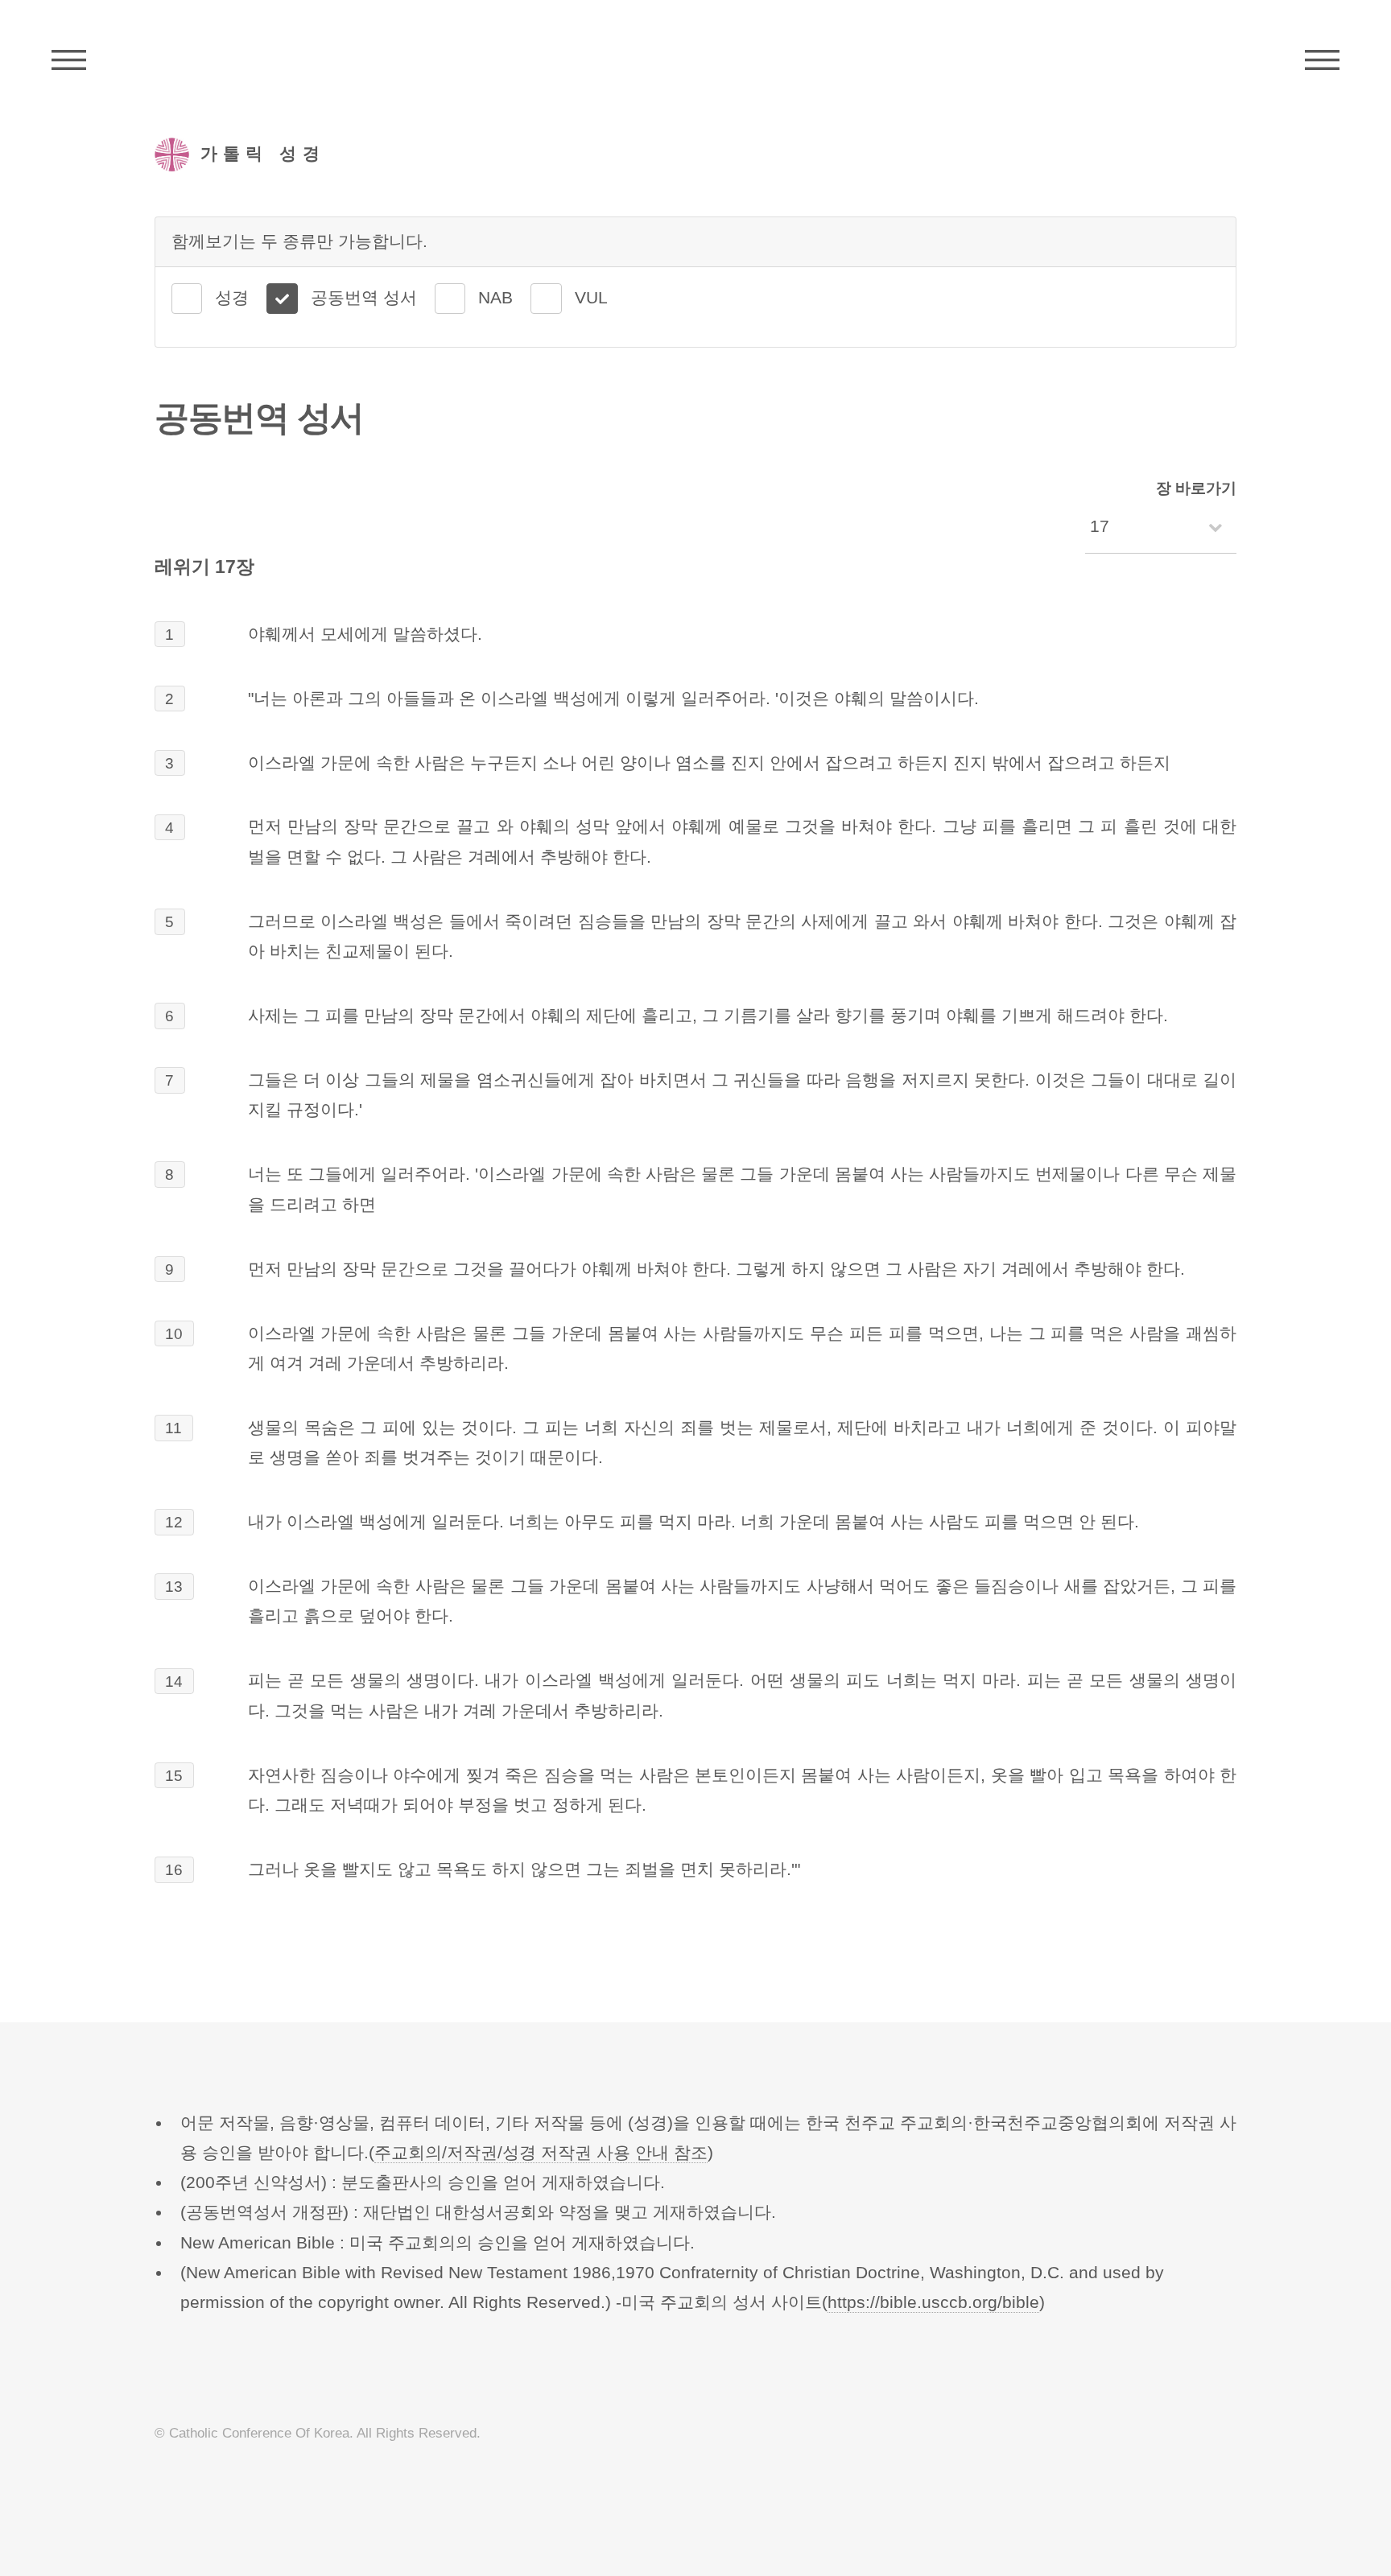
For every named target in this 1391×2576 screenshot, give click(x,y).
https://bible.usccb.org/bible (933, 2302)
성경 (232, 298)
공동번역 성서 (364, 298)
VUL (591, 298)
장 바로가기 (1196, 488)
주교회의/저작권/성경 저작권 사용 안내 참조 (541, 2153)
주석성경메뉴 (69, 60)
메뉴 (1322, 60)
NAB (495, 298)
